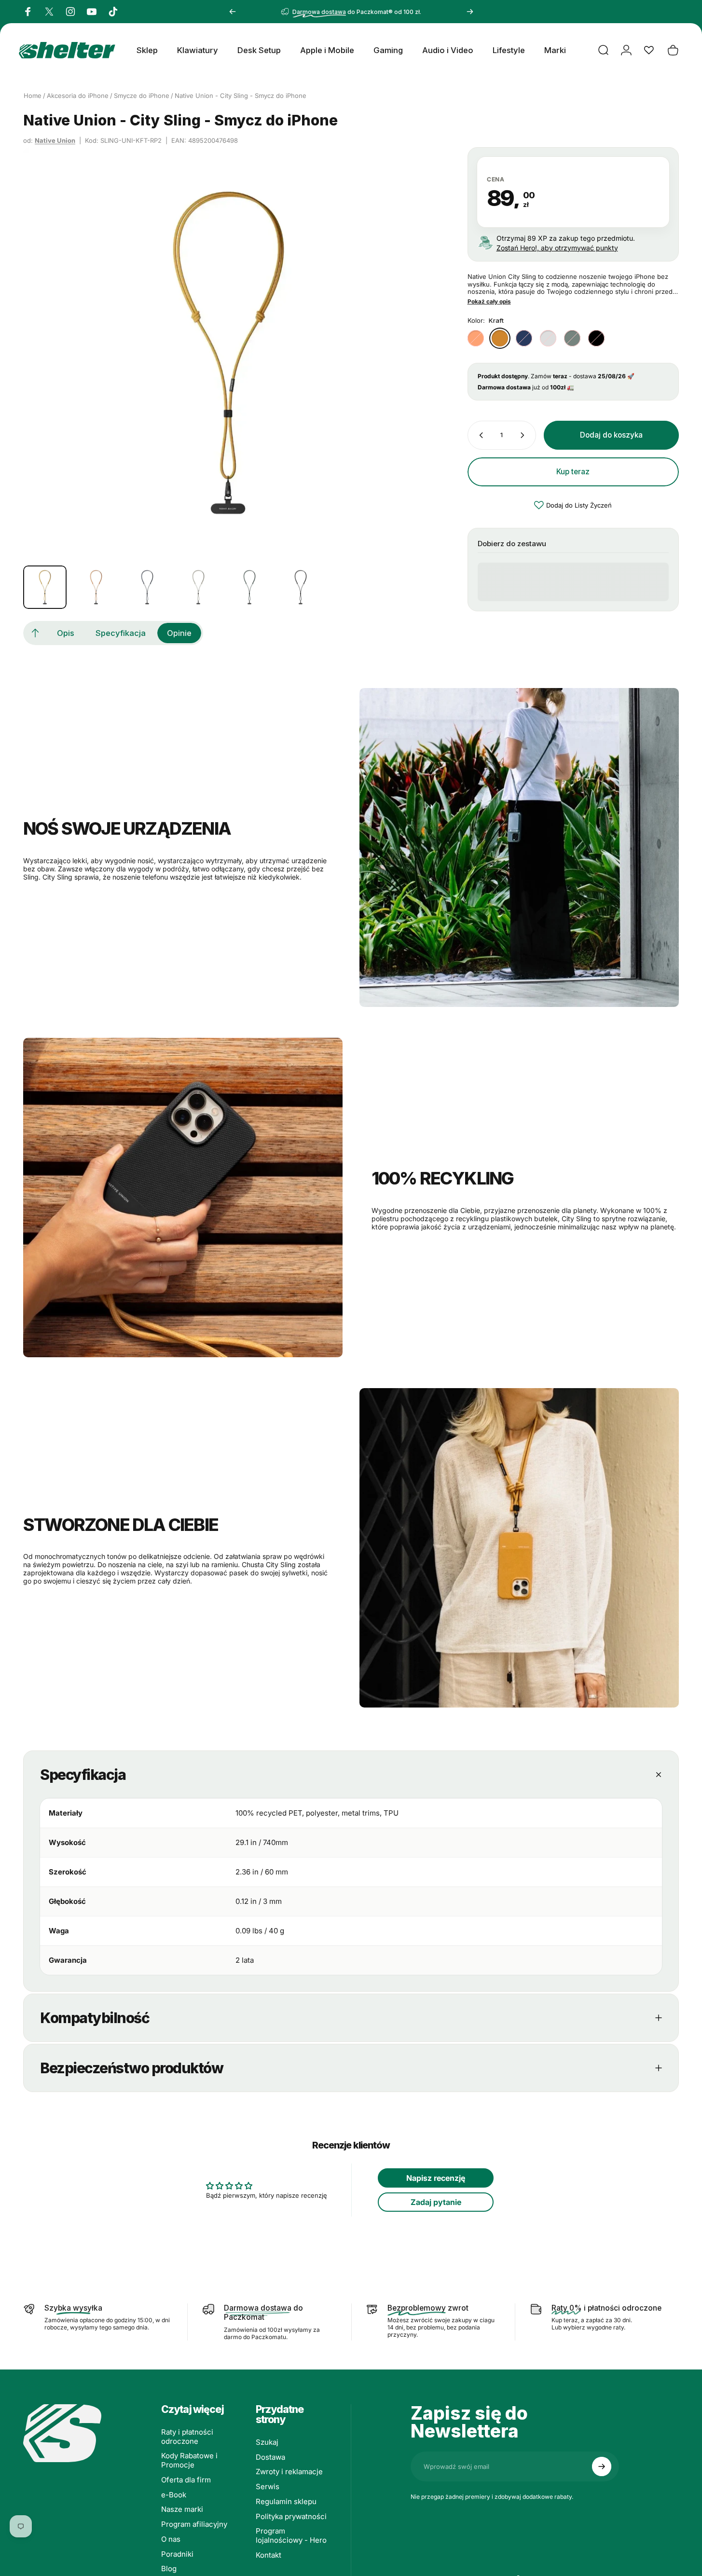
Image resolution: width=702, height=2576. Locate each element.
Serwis (268, 2487)
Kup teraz (573, 472)
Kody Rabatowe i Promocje (189, 2460)
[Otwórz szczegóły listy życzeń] (649, 50)
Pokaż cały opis (489, 302)
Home (33, 96)
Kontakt (268, 2555)
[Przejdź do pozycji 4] (198, 587)
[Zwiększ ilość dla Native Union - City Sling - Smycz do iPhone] (524, 435)
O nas (171, 2539)
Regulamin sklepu (286, 2502)
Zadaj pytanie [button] (436, 2202)
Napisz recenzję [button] (436, 2178)
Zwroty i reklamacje (289, 2472)
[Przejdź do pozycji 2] (96, 587)
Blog (169, 2569)
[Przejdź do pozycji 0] (45, 587)
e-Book (174, 2495)
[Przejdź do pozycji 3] (147, 587)
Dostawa (270, 2457)
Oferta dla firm (186, 2480)
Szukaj (267, 2442)
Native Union (55, 140)
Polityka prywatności (291, 2517)
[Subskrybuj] (602, 2466)
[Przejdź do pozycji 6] (301, 587)
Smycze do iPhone (142, 96)
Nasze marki (182, 2509)
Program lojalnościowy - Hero (291, 2536)
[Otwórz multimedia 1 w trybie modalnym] (228, 352)
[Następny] (470, 12)
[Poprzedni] (233, 12)
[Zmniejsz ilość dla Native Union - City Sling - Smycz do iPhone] (479, 435)
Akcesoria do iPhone (78, 96)
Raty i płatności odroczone (187, 2437)
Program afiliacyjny (194, 2524)
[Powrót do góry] (35, 633)
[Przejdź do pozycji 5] (249, 587)
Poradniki (177, 2554)
